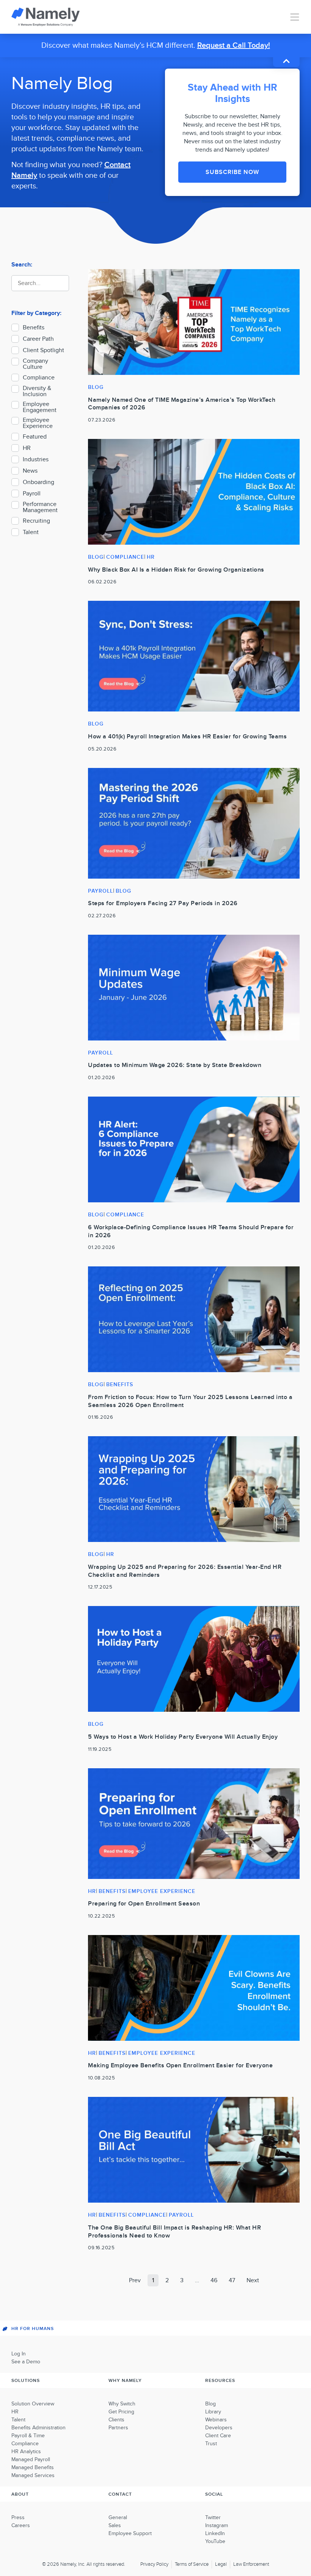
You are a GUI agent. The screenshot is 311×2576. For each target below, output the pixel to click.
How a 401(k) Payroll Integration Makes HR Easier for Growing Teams (187, 736)
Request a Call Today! (234, 45)
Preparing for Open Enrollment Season (144, 1904)
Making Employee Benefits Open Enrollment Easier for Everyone (180, 2065)
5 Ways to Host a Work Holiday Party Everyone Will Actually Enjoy (183, 1737)
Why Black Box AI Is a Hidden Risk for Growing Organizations (176, 570)
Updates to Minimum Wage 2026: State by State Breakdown (175, 1065)
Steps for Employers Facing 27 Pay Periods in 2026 (163, 903)
